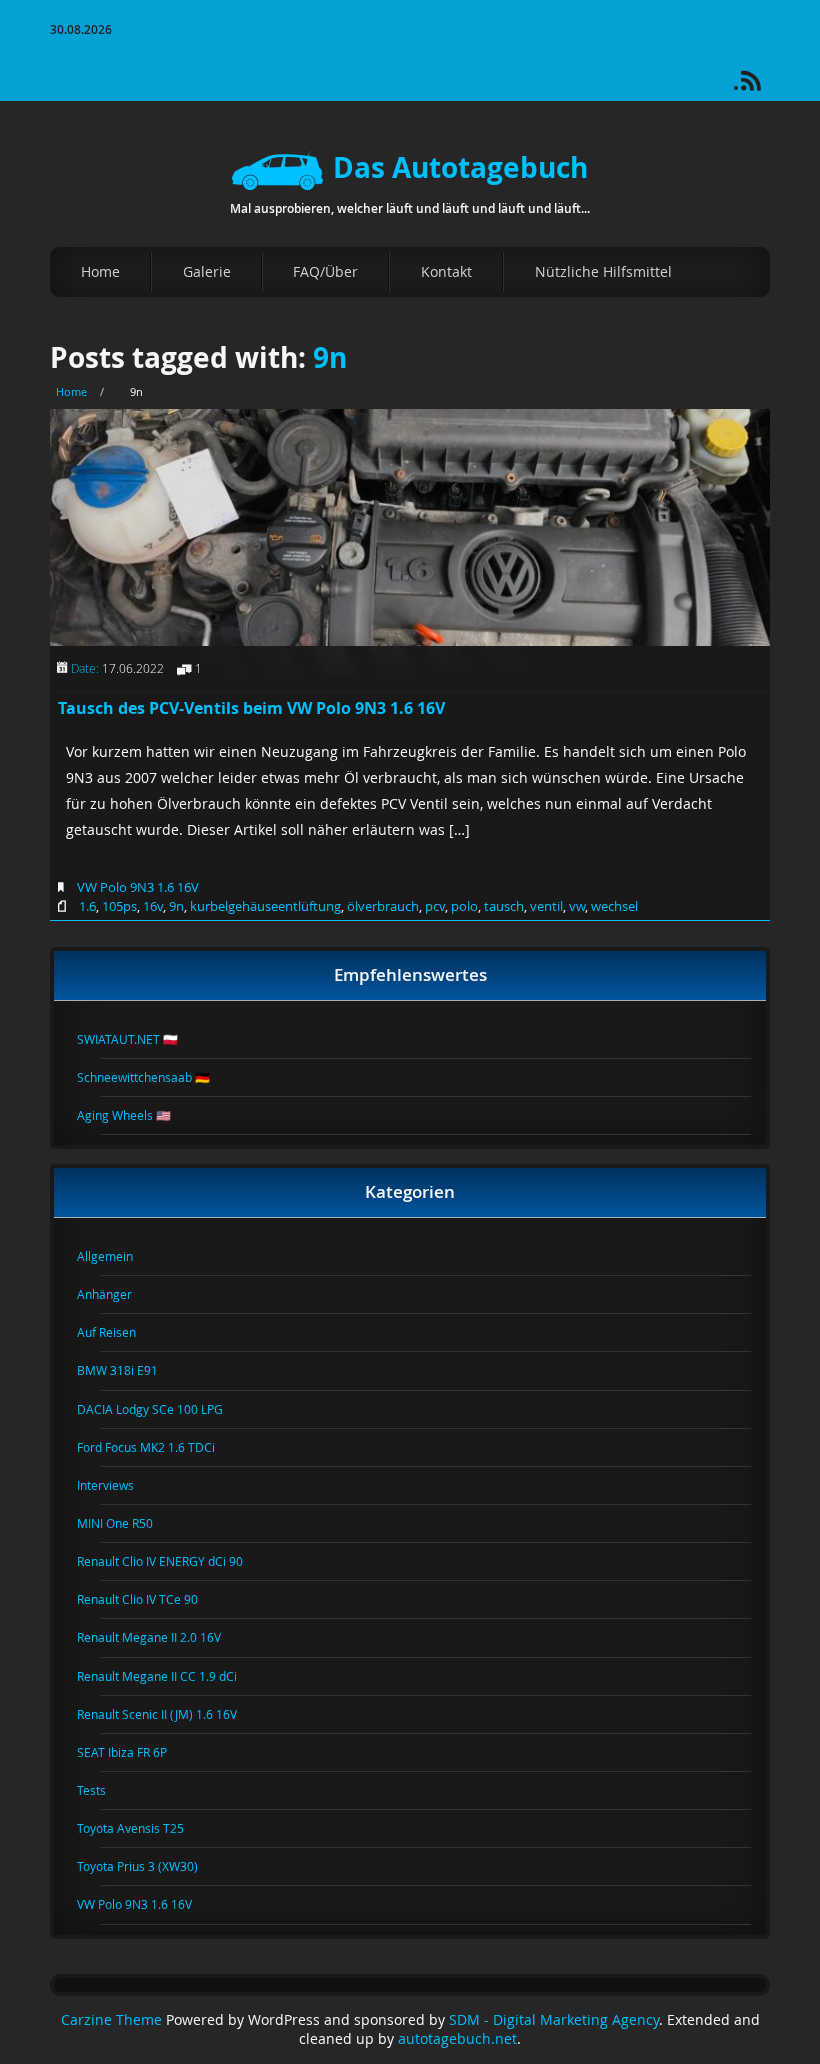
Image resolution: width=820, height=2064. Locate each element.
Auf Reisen (118, 1332)
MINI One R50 (127, 1523)
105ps (119, 906)
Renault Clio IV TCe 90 (149, 1599)
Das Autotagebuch (460, 167)
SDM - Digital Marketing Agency (554, 2020)
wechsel (614, 906)
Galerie (207, 271)
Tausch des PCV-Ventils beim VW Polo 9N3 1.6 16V (251, 708)
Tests (103, 1790)
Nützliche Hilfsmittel (603, 271)
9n (330, 357)
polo (464, 906)
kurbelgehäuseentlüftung (265, 906)
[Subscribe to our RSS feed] (760, 87)
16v (153, 906)
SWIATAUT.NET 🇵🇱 (139, 1039)
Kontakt (446, 271)
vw (577, 906)
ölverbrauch (383, 906)
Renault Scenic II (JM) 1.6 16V (169, 1714)
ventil (546, 906)
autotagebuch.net (457, 2039)
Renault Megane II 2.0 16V (161, 1637)
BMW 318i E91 (129, 1370)
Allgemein (117, 1256)
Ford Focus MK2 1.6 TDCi (158, 1447)
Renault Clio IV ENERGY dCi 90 (172, 1561)
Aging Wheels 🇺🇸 (136, 1115)
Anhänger (116, 1294)
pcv (435, 906)
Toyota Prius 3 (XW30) (149, 1866)
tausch (504, 906)
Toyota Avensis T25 (142, 1828)
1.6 (87, 906)
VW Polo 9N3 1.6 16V (138, 887)
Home (100, 271)
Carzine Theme (111, 2020)
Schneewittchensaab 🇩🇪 (155, 1077)
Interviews (117, 1485)
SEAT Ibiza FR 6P (134, 1752)
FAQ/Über (325, 271)
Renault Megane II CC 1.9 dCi (169, 1676)
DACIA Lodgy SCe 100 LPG (162, 1409)
